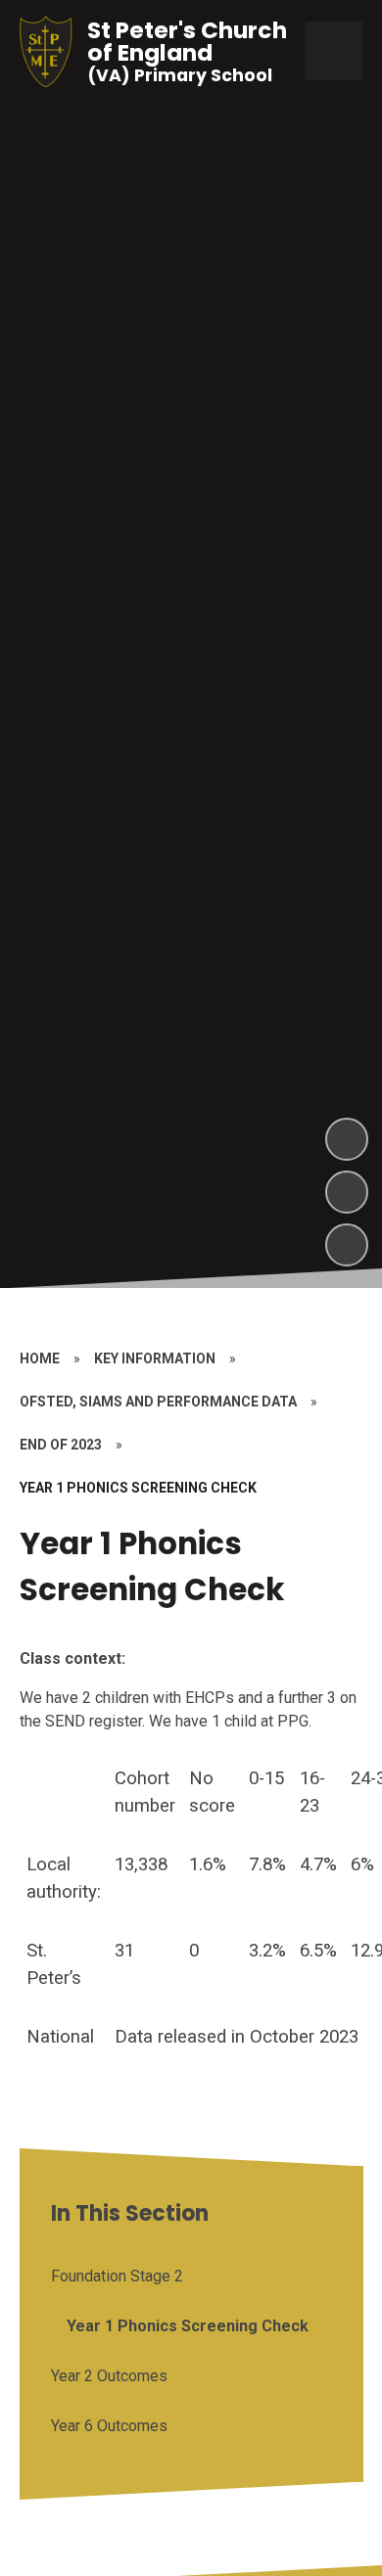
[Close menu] (334, 51)
